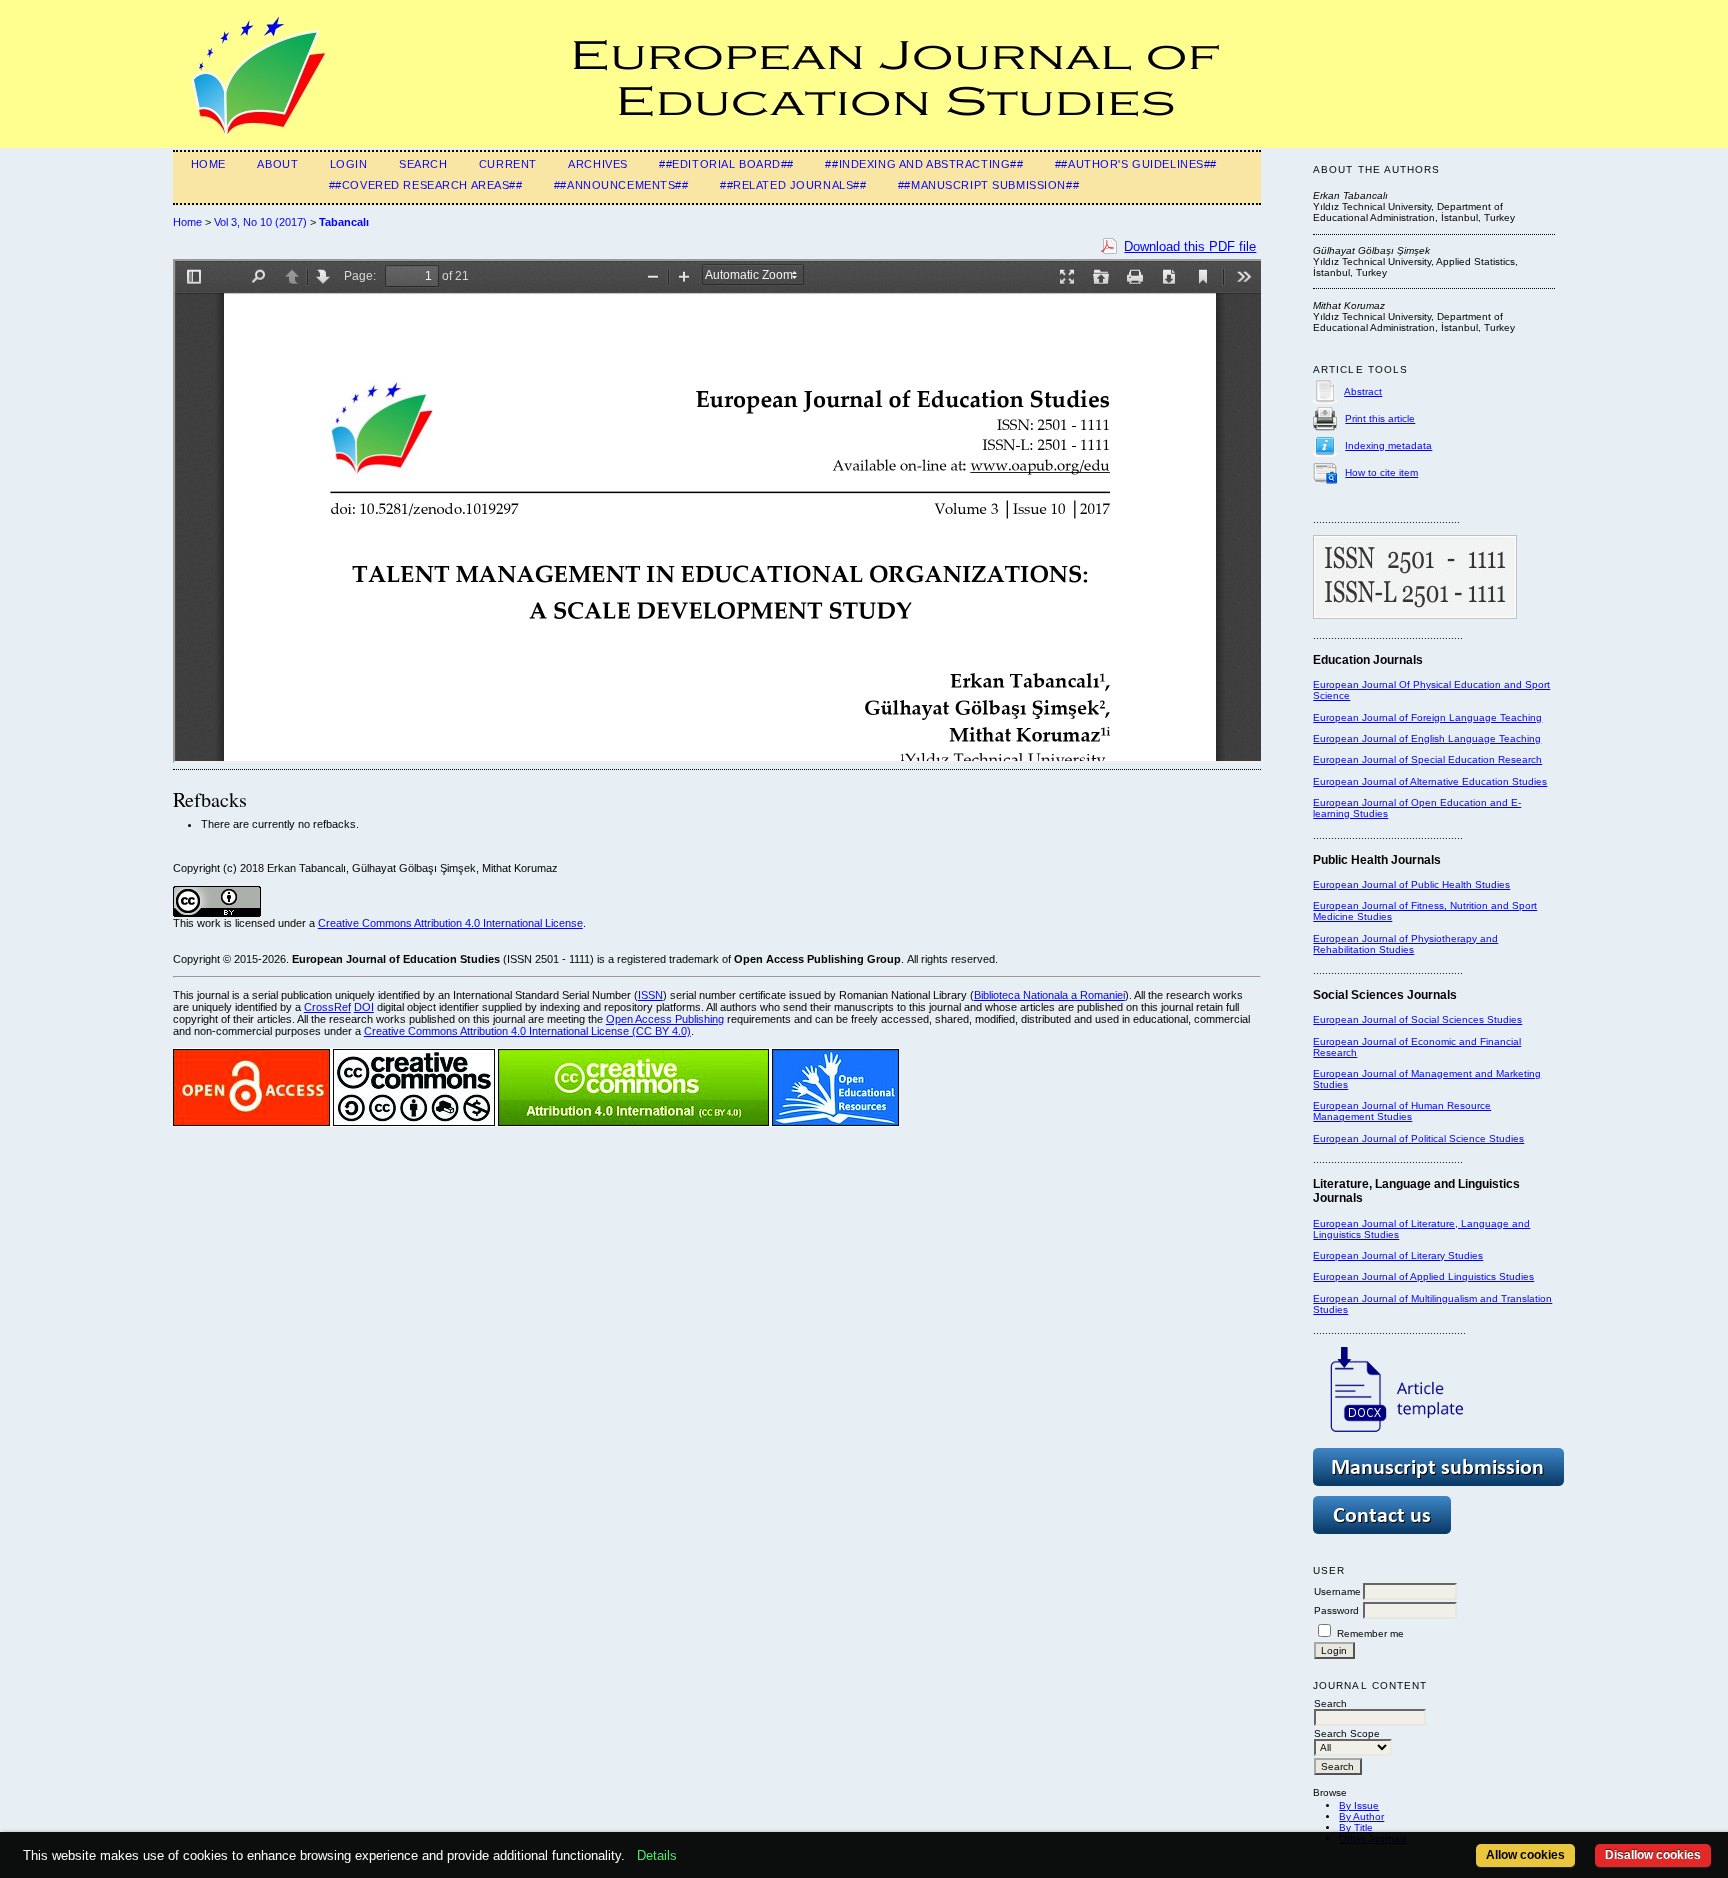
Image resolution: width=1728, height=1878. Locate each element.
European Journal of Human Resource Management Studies (1402, 1111)
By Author (1361, 1816)
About (277, 164)
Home (208, 164)
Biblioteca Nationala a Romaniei (1049, 995)
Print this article (1380, 418)
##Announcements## (621, 185)
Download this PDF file (1190, 246)
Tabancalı (344, 222)
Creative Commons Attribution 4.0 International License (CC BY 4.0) (527, 1031)
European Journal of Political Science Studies (1418, 1138)
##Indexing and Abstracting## (924, 164)
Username (1337, 1591)
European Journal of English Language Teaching (1427, 738)
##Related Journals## (793, 185)
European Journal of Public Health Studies (1411, 884)
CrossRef (327, 1007)
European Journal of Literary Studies (1398, 1255)
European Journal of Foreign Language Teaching (1427, 717)
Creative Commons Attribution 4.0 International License (450, 923)
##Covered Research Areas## (426, 185)
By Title (1356, 1827)
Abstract (1363, 391)
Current (508, 164)
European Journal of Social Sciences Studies (1417, 1019)
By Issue (1359, 1805)
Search (423, 164)
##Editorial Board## (726, 164)
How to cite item (1381, 472)
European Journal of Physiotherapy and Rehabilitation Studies (1405, 944)
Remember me (1370, 1633)
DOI (364, 1007)
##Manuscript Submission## (988, 185)
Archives (598, 164)
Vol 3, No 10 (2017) (260, 222)
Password (1336, 1610)
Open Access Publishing (665, 1019)
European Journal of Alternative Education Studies (1430, 781)
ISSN (650, 995)
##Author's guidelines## (1136, 164)
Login (349, 164)
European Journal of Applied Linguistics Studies (1423, 1276)
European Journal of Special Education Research (1427, 759)
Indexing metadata (1388, 445)
